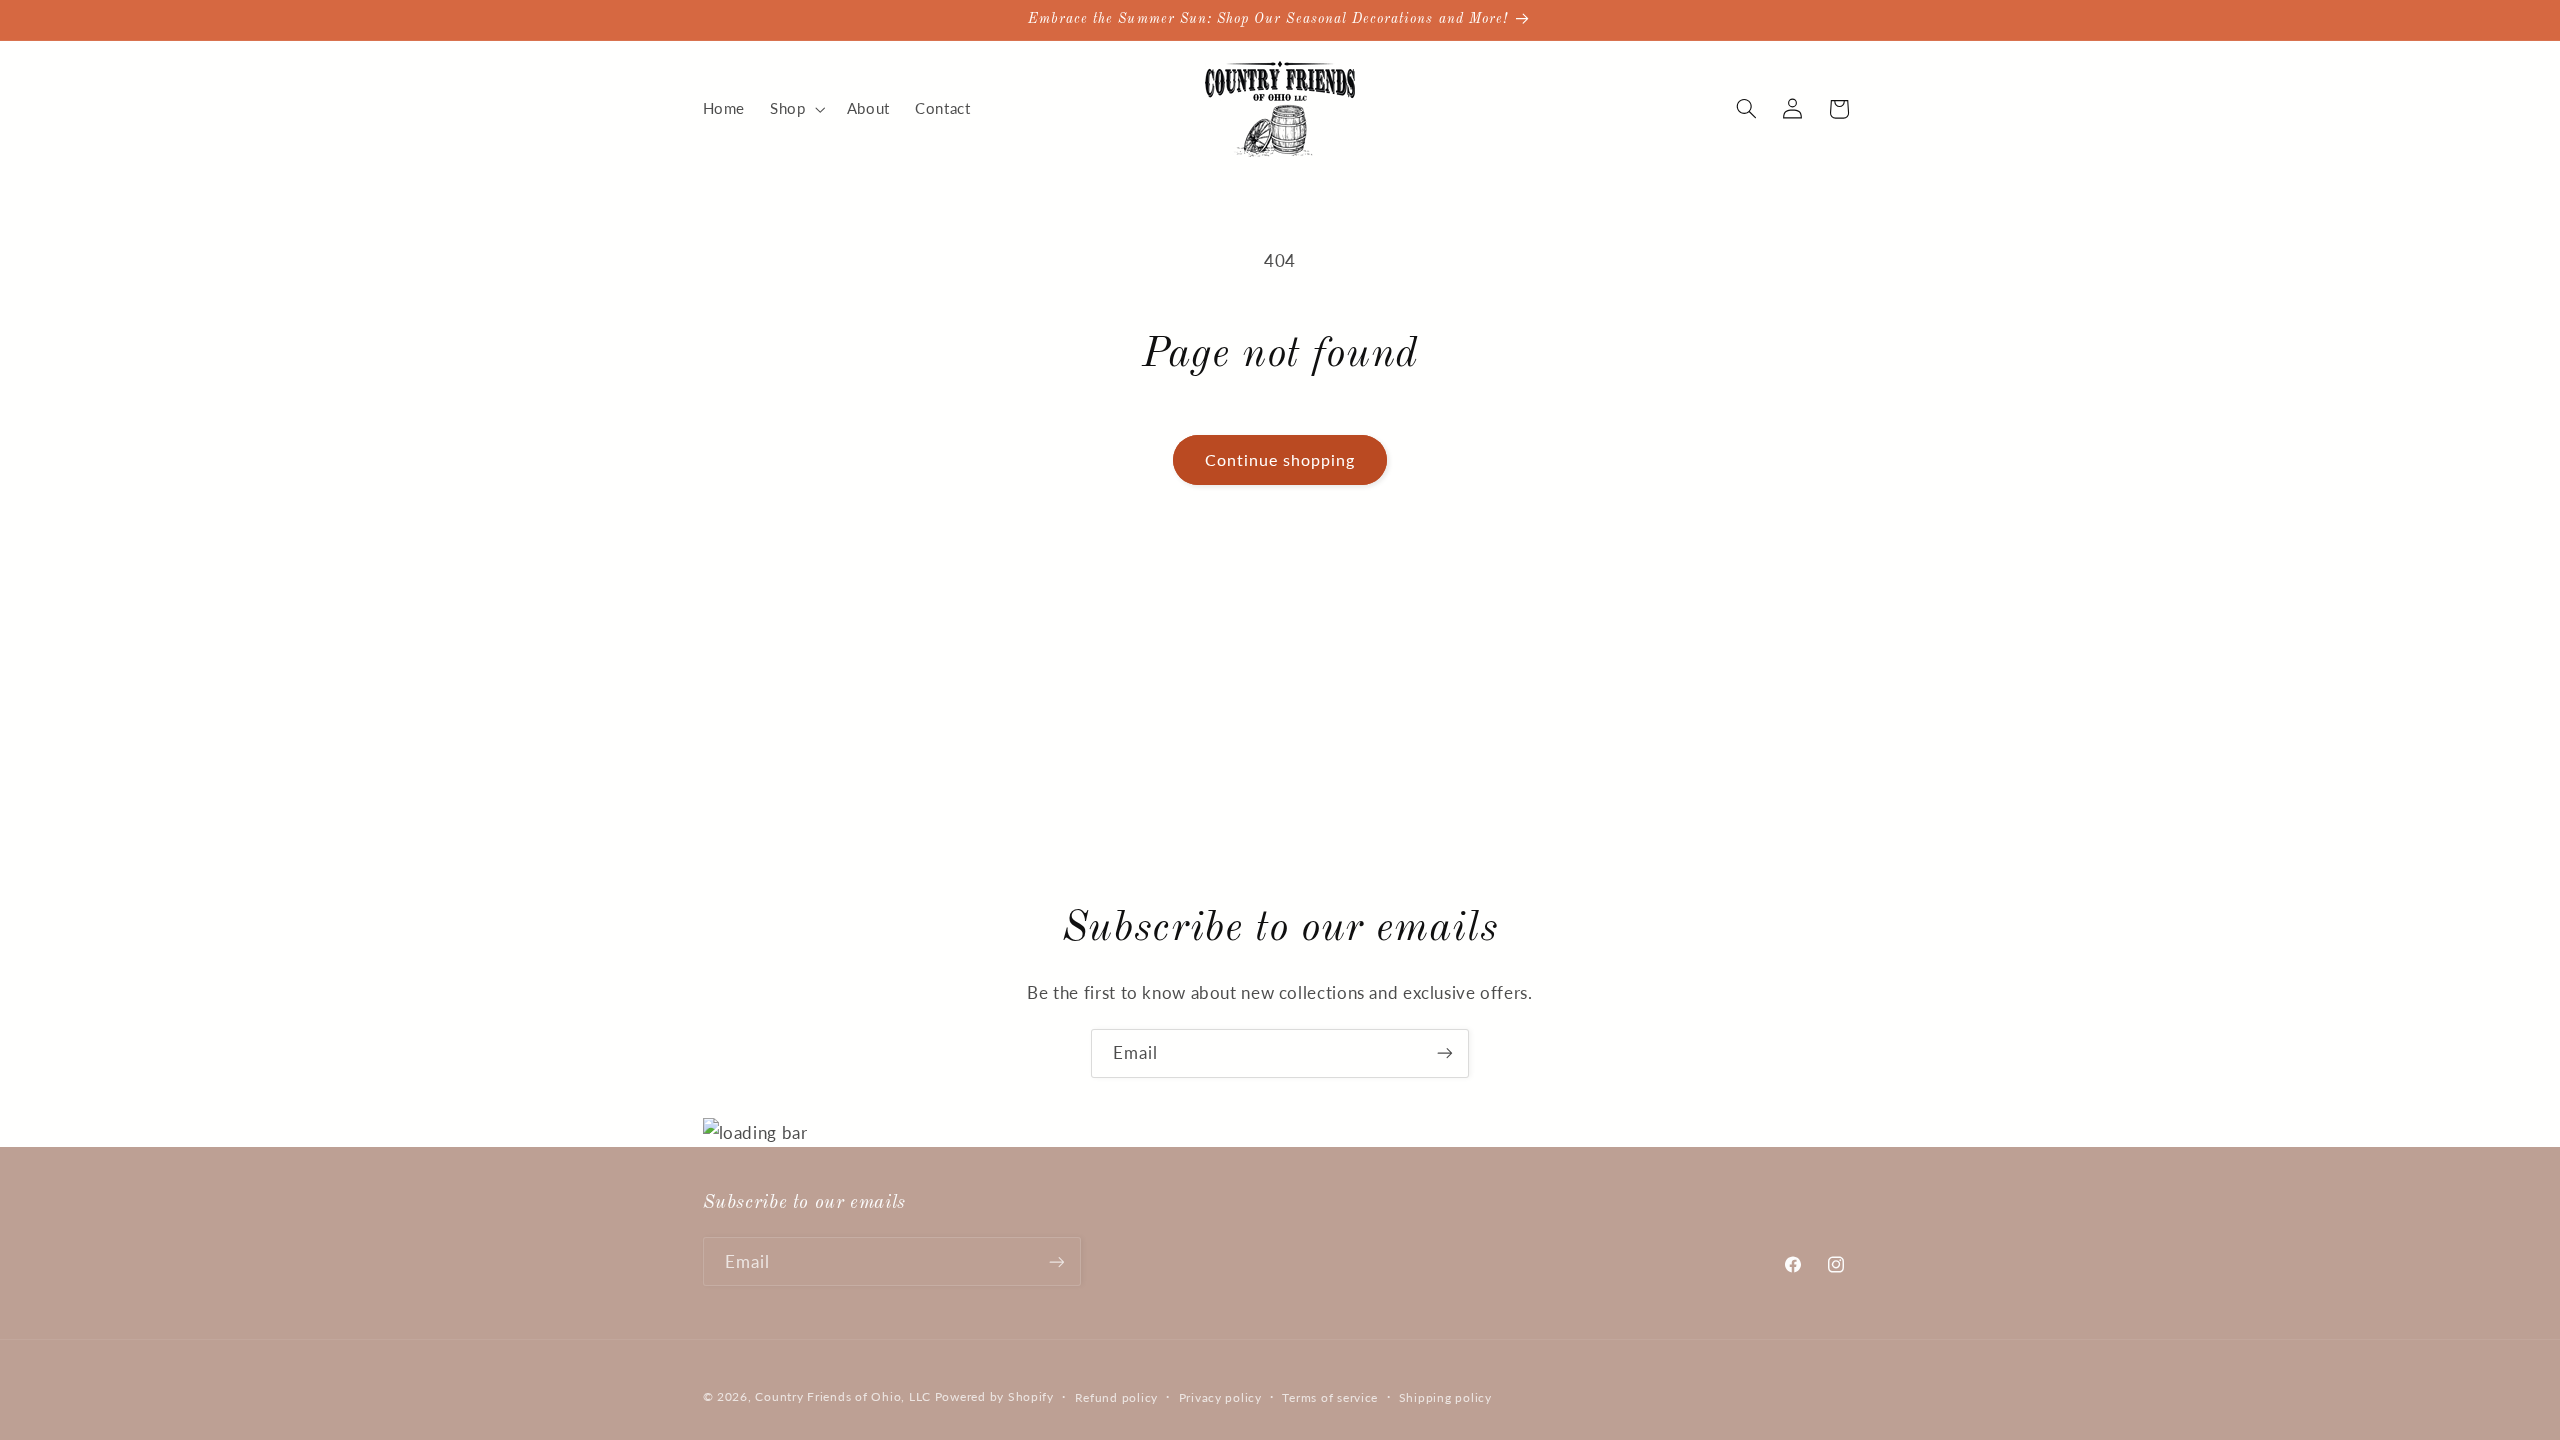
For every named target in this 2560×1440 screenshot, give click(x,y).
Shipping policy (1445, 1397)
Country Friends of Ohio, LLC (843, 1396)
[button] (796, 109)
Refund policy (1117, 1397)
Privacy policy (1220, 1397)
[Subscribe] (1445, 1053)
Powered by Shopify (994, 1396)
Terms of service (1330, 1397)
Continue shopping (1280, 459)
